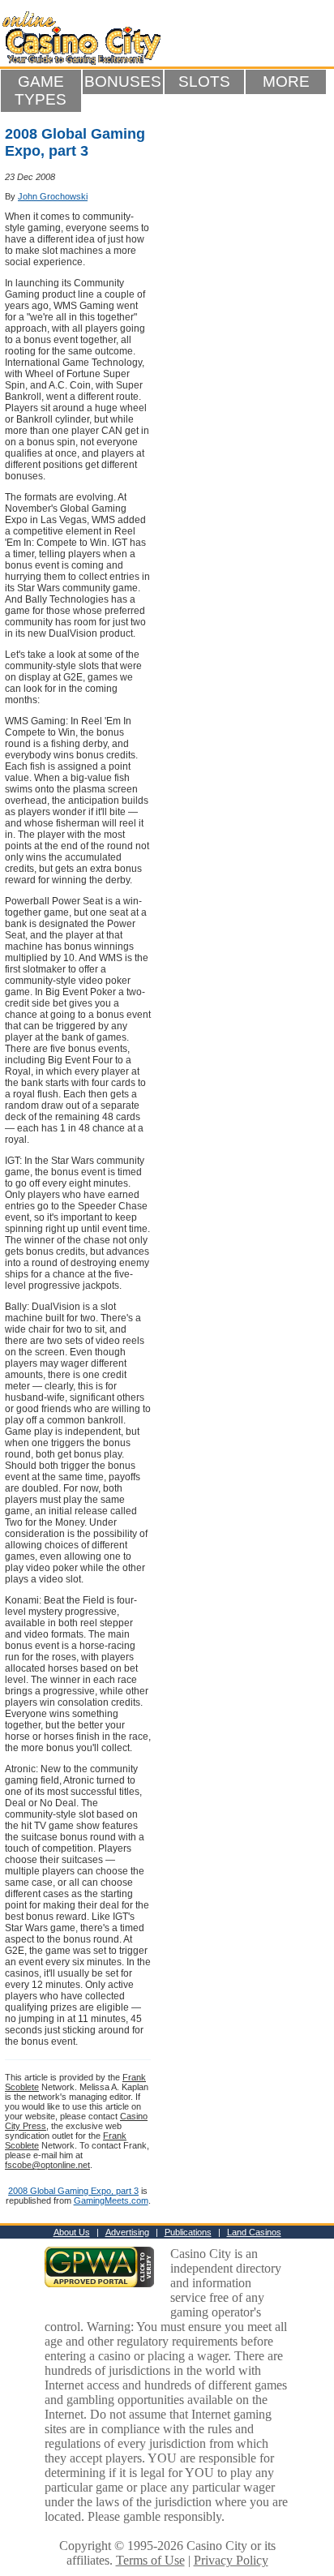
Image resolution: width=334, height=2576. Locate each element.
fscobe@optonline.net (47, 2165)
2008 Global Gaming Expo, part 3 (73, 2191)
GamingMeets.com (111, 2200)
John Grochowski (53, 196)
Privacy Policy (231, 2560)
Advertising (127, 2232)
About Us (72, 2232)
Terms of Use (150, 2560)
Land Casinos (254, 2232)
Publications (188, 2232)
